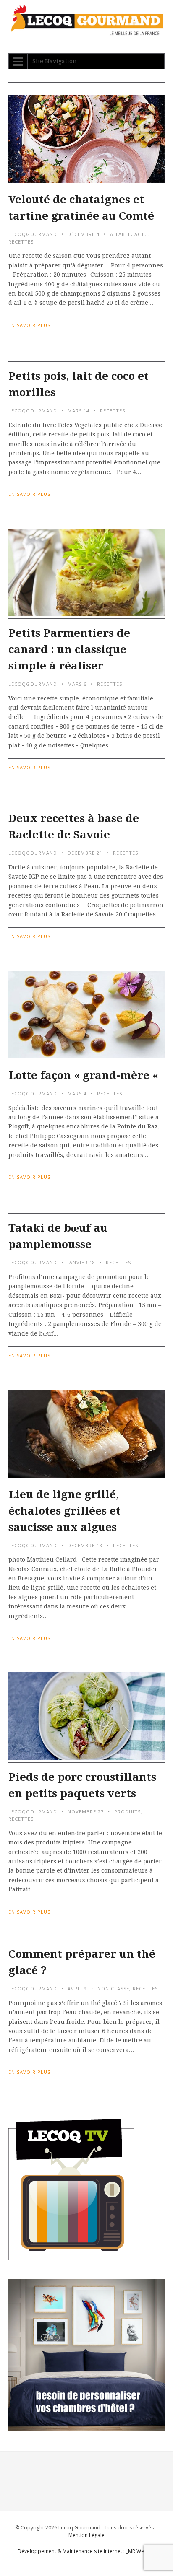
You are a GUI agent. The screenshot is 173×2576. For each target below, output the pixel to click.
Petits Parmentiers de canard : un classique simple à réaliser (69, 649)
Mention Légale (86, 2535)
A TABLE (121, 234)
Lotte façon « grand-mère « (85, 1075)
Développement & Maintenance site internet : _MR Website (87, 2551)
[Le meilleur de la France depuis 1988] (86, 31)
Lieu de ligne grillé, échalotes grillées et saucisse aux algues (64, 1511)
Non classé (113, 1988)
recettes (21, 242)
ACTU (141, 234)
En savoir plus (29, 325)
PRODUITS (127, 1812)
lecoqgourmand (33, 234)
